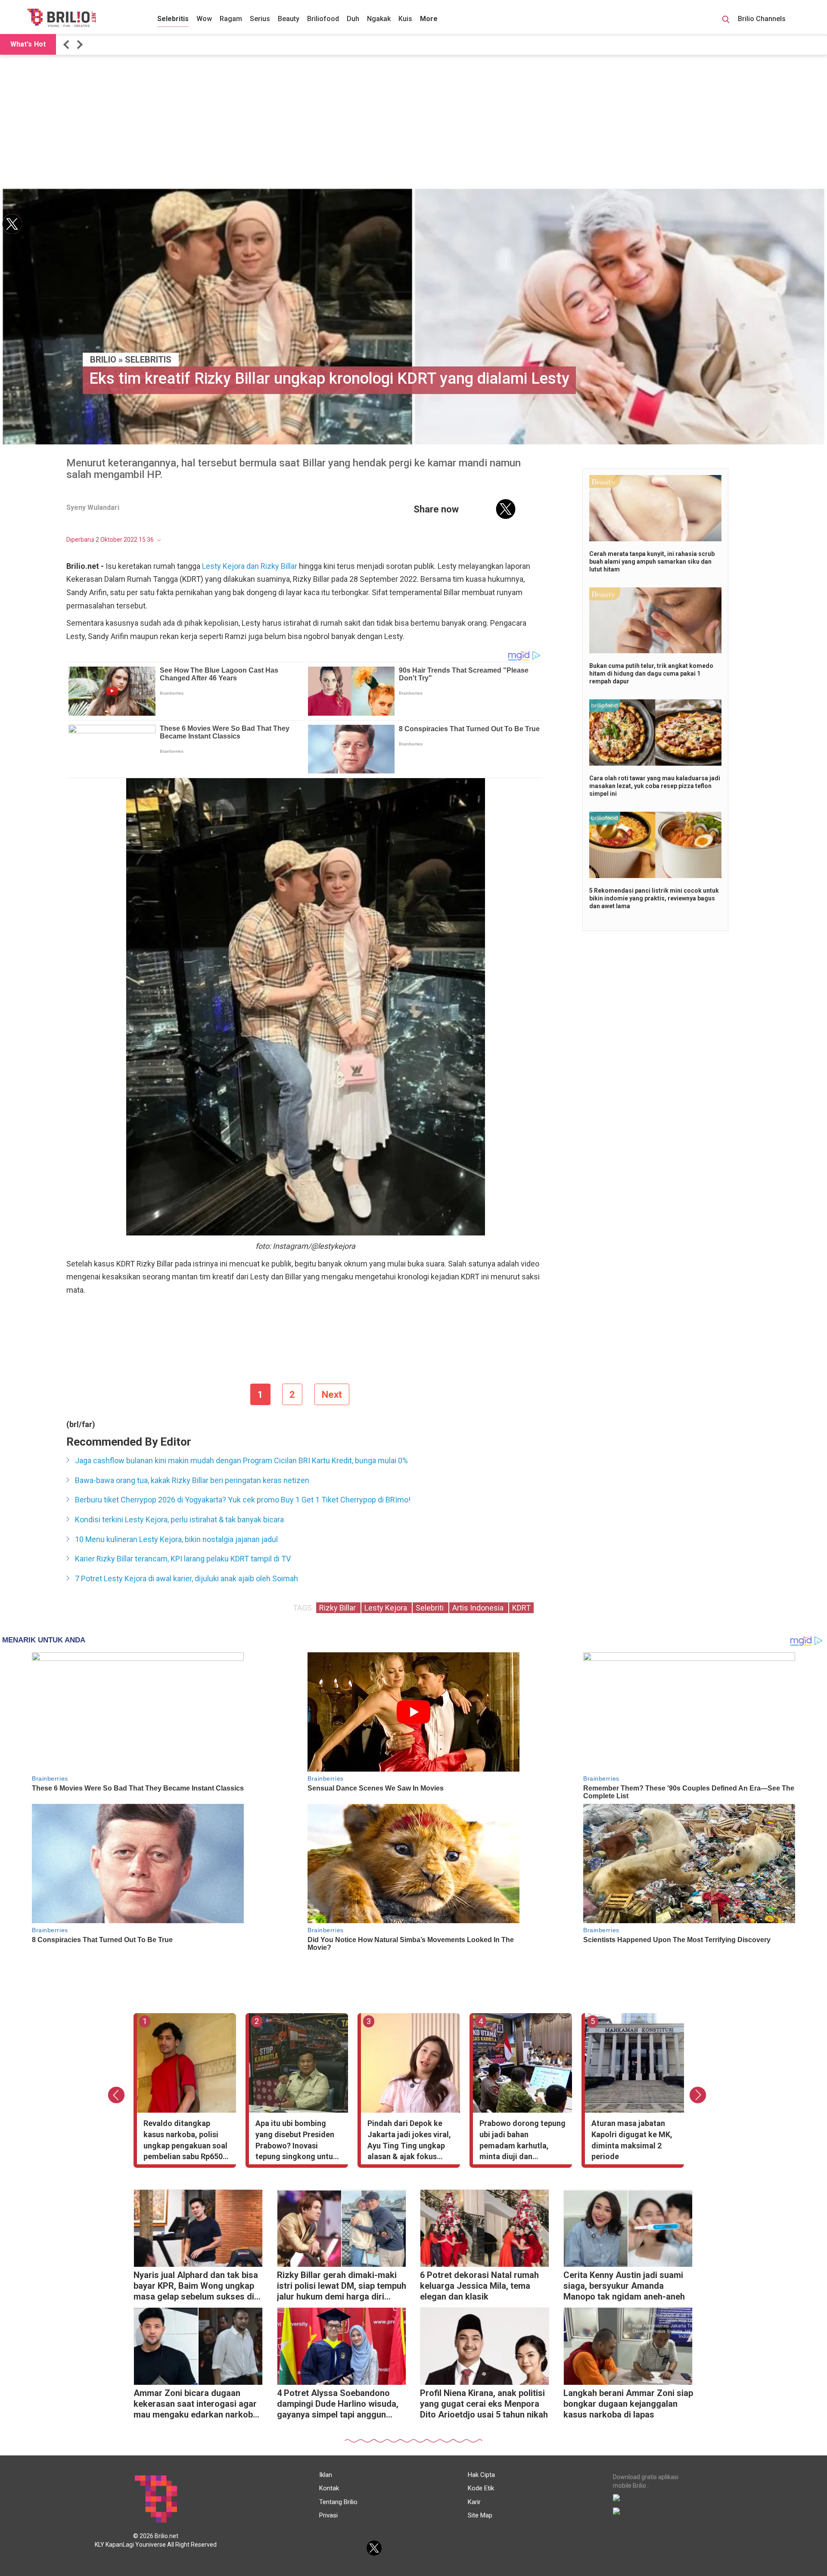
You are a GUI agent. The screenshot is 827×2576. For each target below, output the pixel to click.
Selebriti (431, 1608)
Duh (353, 19)
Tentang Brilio (338, 2502)
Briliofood (323, 19)
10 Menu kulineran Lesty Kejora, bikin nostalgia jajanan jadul (176, 1539)
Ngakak (379, 19)
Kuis (405, 19)
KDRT (521, 1608)
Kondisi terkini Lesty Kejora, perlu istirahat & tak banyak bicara (179, 1519)
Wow (204, 19)
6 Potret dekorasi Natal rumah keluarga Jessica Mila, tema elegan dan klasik (479, 2286)
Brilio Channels (763, 19)
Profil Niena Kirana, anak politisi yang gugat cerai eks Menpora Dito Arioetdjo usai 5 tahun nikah (484, 2404)
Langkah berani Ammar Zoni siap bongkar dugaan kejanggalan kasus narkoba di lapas (628, 2404)
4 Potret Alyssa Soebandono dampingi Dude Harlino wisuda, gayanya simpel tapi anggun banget (338, 2405)
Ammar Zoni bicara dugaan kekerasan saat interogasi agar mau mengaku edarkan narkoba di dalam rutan (196, 2405)
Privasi (328, 2515)
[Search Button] (726, 21)
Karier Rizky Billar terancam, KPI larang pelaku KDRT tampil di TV (183, 1559)
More (429, 19)
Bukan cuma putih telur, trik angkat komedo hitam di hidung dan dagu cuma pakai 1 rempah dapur (651, 673)
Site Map (480, 2515)
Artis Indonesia (479, 1608)
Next (332, 1395)
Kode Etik (481, 2488)
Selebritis (173, 19)
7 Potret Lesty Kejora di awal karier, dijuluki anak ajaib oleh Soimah (187, 1578)
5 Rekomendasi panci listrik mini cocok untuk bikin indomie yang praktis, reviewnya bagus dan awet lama (654, 898)
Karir (474, 2502)
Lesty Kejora (387, 1608)
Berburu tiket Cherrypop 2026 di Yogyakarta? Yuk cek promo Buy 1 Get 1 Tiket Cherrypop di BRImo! (243, 1500)
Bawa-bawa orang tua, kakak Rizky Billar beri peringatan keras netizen (192, 1480)
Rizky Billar (338, 1608)
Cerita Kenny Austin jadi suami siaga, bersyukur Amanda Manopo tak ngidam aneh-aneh (624, 2286)
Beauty (289, 19)
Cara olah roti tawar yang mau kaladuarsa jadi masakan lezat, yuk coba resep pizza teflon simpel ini (655, 786)
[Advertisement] (413, 121)
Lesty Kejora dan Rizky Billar (250, 566)
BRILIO (103, 360)
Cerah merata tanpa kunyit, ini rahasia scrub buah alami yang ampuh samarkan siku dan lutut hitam (652, 562)
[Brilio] (62, 18)
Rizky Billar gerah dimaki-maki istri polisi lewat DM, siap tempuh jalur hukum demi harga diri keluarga (342, 2287)
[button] (68, 45)
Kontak (329, 2488)
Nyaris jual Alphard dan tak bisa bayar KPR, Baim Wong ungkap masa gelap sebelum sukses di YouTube (196, 2287)
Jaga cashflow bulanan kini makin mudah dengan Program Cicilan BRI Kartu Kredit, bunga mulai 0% (241, 1460)
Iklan (326, 2475)
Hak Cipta (481, 2475)
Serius (260, 19)
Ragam (231, 19)
